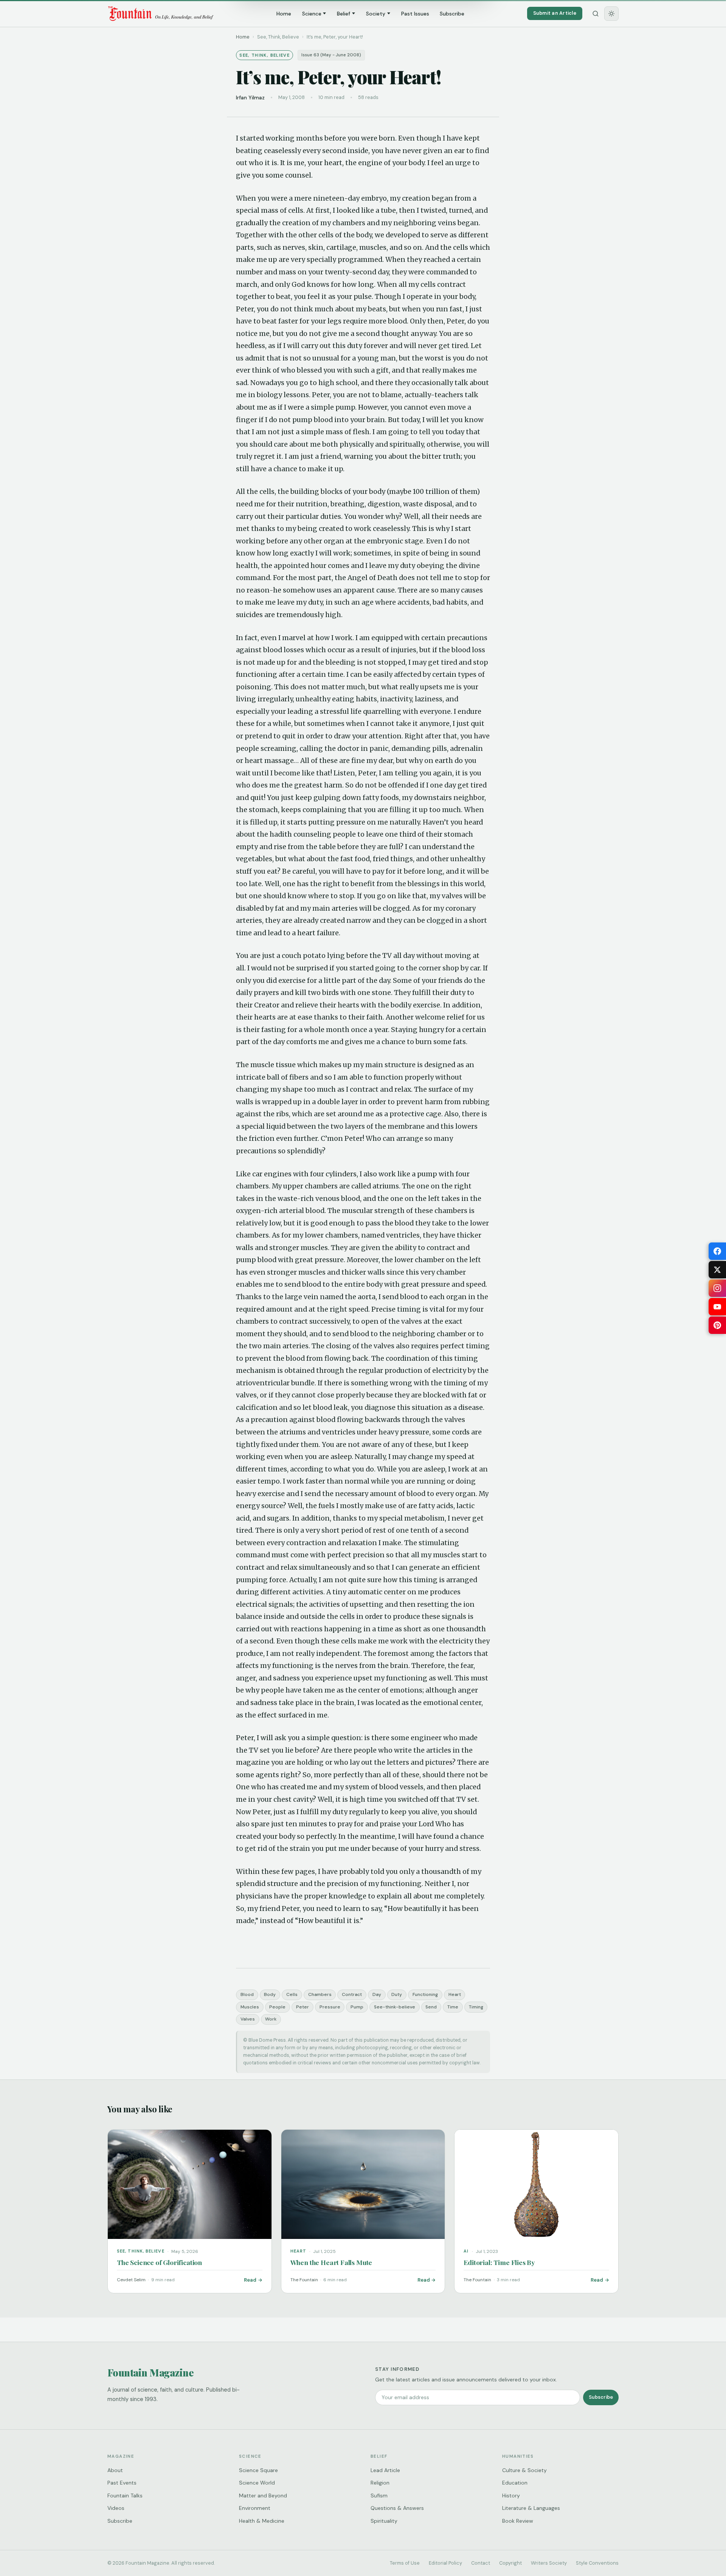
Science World (257, 2483)
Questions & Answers (397, 2508)
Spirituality (384, 2521)
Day (377, 1994)
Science (312, 14)
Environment (255, 2508)
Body (270, 1994)
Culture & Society (524, 2470)
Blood (247, 1994)
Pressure (330, 2007)
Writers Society (549, 2563)
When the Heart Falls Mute (331, 2262)
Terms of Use (405, 2563)
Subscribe (452, 14)
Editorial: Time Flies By (499, 2262)
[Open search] (596, 14)
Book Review (518, 2521)
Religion (380, 2483)
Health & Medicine (262, 2521)
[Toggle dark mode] (611, 14)
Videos (116, 2508)
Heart (455, 1994)
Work (271, 2019)
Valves (248, 2019)
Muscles (250, 2007)
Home (284, 14)
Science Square (258, 2470)
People (277, 2007)
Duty (397, 1994)
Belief (344, 14)
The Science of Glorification (159, 2262)
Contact (481, 2563)
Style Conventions (597, 2563)
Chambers (320, 1994)
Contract (352, 1994)
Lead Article (385, 2470)
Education (515, 2483)
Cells (292, 1994)
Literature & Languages (531, 2508)
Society (376, 14)
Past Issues (415, 14)
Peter (302, 2007)
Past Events (122, 2483)
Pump (357, 2007)
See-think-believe (395, 2007)
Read (250, 2280)
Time (453, 2007)
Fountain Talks (125, 2496)
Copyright (510, 2563)
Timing (476, 2007)
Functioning (425, 1994)
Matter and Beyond (263, 2496)
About (115, 2470)
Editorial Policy (445, 2563)
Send (431, 2007)
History (511, 2496)
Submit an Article (555, 13)
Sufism (379, 2496)
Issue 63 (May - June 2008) (331, 55)
